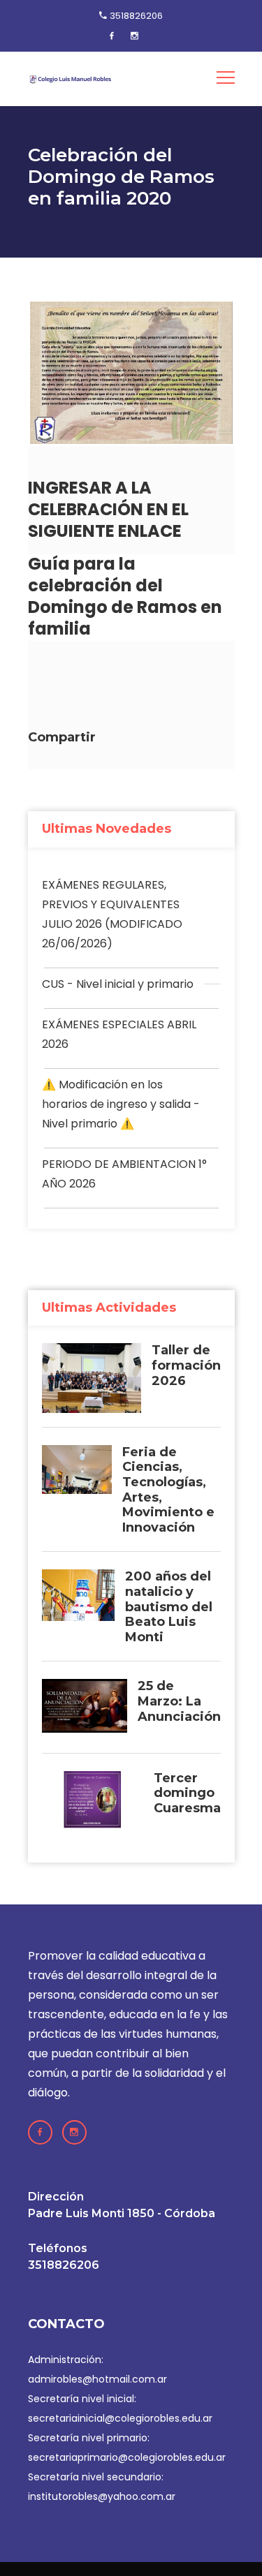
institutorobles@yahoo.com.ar (102, 2496)
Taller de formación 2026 (186, 1365)
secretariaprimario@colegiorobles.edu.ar (127, 2457)
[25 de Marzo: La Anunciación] (85, 1709)
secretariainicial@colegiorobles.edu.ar (120, 2418)
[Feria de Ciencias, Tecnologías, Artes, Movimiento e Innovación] (77, 1470)
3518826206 (136, 16)
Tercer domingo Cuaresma (187, 1793)
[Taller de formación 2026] (92, 1378)
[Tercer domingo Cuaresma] (93, 1807)
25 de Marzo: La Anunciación (179, 1701)
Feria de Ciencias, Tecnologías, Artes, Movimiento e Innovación (168, 1490)
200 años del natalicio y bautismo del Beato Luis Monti (169, 1607)
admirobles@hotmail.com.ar (97, 2379)
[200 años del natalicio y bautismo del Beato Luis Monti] (79, 1595)
